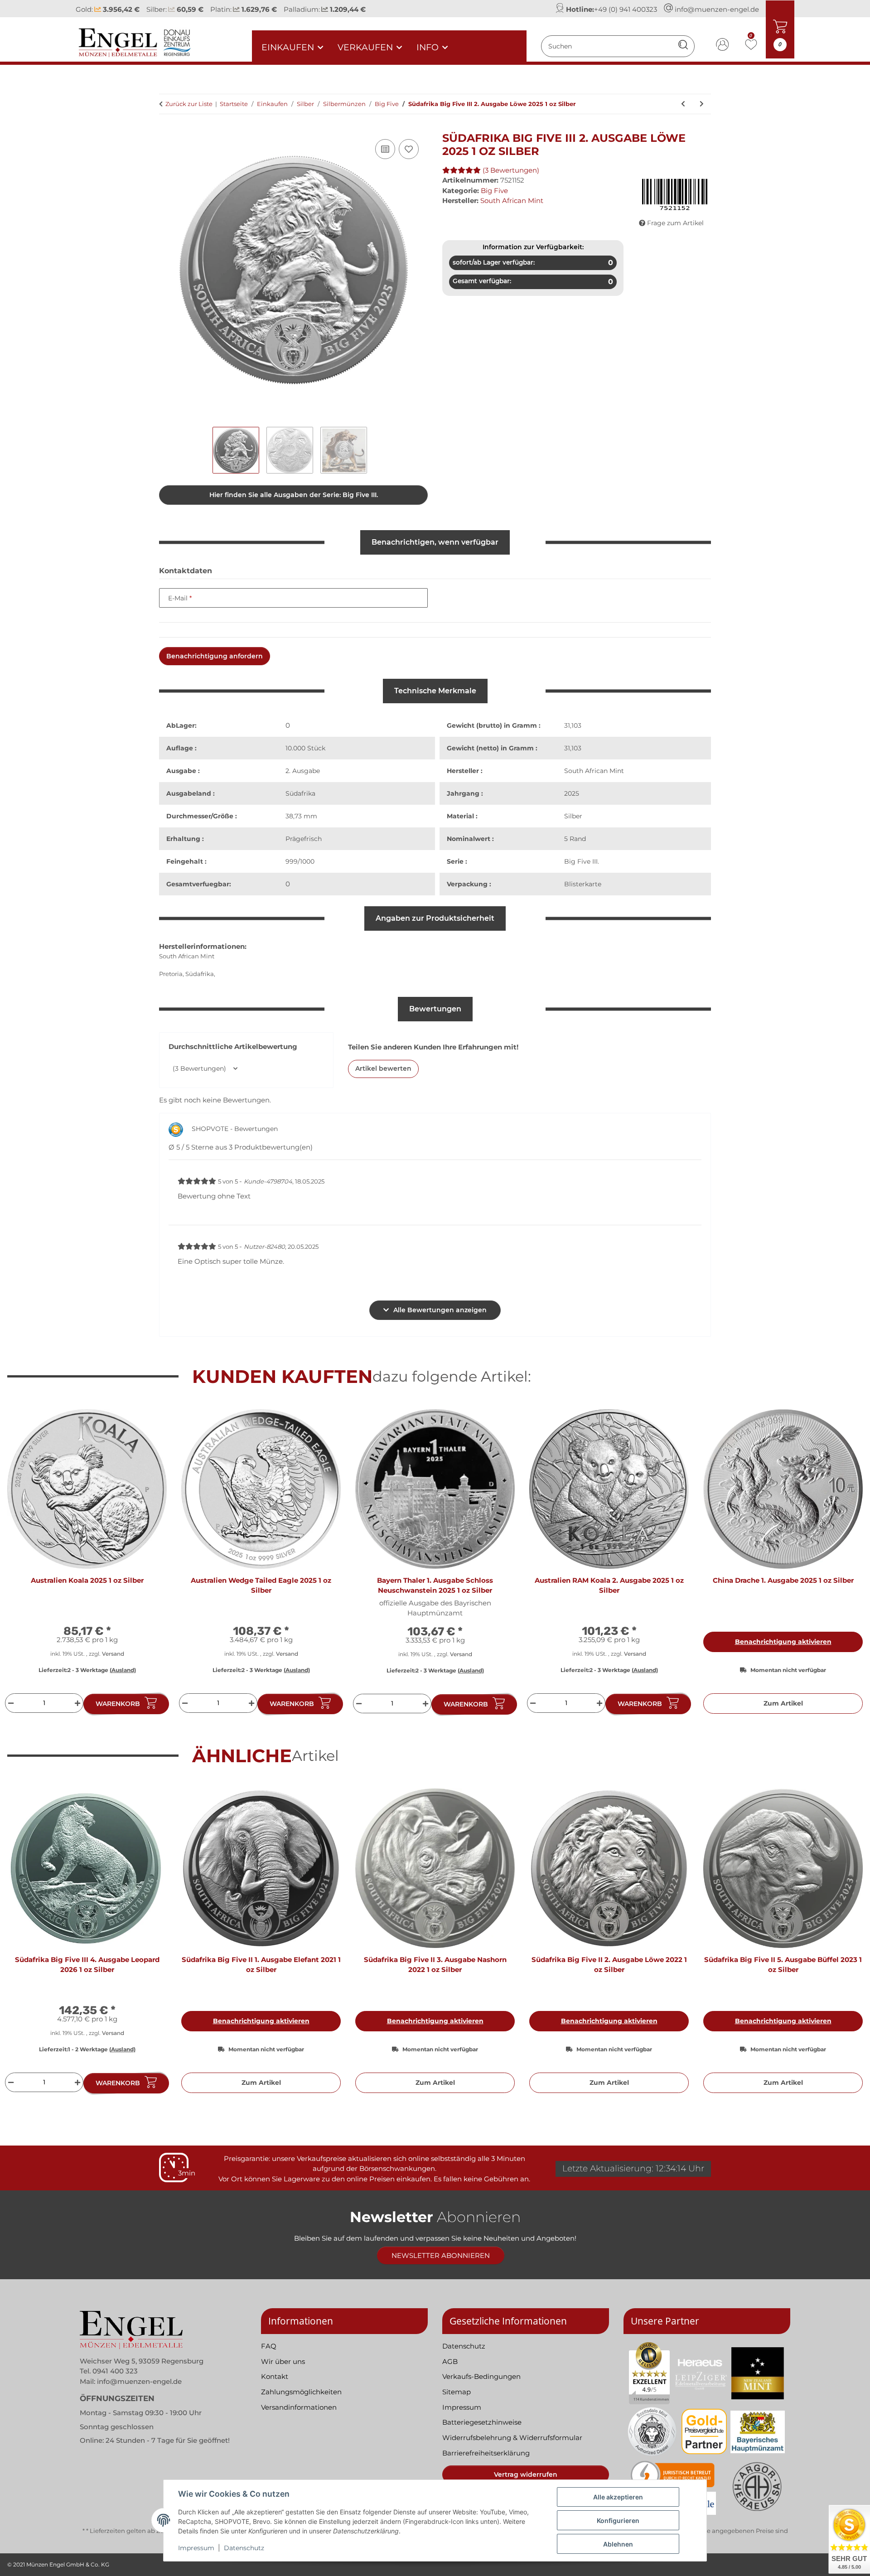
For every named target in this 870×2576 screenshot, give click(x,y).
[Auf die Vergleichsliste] (385, 149)
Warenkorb (118, 1704)
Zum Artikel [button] (783, 1703)
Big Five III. (582, 861)
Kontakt (275, 2376)
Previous (22, 1566)
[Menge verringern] (10, 1703)
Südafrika (300, 793)
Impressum (196, 2548)
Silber (573, 816)
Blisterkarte (583, 884)
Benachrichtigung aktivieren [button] (783, 1642)
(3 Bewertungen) (511, 170)
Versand (113, 1654)
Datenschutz (244, 2548)
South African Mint (594, 771)
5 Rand (575, 839)
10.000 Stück (305, 748)
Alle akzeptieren (618, 2497)
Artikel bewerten (383, 1068)
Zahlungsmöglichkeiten (301, 2392)
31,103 (573, 725)
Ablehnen (618, 2544)
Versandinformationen (299, 2407)
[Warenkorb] (166, 127)
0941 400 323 (115, 2371)
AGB (450, 2361)
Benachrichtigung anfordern (215, 656)
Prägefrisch (304, 839)
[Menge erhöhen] (79, 1703)
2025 (572, 793)
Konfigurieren (618, 2520)
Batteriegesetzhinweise (482, 2422)
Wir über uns (283, 2361)
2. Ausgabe (303, 771)
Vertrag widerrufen (526, 2475)
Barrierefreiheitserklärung (486, 2453)
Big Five (494, 191)
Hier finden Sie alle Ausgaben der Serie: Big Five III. (294, 495)
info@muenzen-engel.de (717, 9)
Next (848, 1566)
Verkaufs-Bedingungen (481, 2376)
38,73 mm (301, 816)
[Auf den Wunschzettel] (409, 149)
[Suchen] (683, 46)
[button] (723, 46)
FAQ (269, 2346)
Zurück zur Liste (189, 104)
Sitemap (457, 2392)
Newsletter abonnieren (441, 2255)
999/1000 (300, 861)
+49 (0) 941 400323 (626, 9)
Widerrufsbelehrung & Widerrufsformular (512, 2438)
